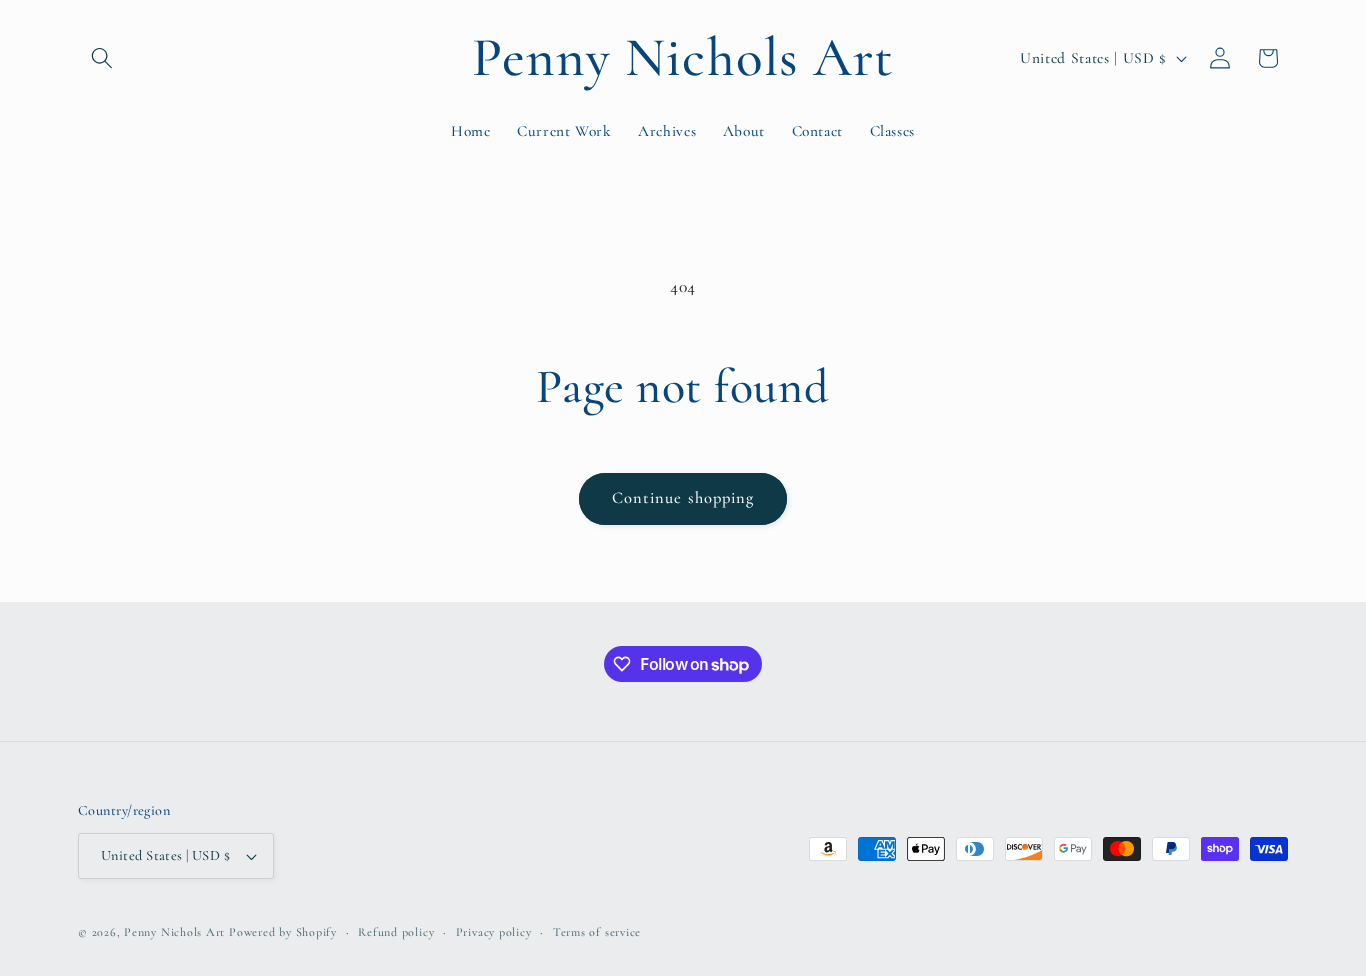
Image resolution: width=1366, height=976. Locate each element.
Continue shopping (683, 498)
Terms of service (597, 932)
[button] (102, 58)
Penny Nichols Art (174, 932)
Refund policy (396, 932)
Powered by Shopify (283, 932)
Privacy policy (494, 932)
